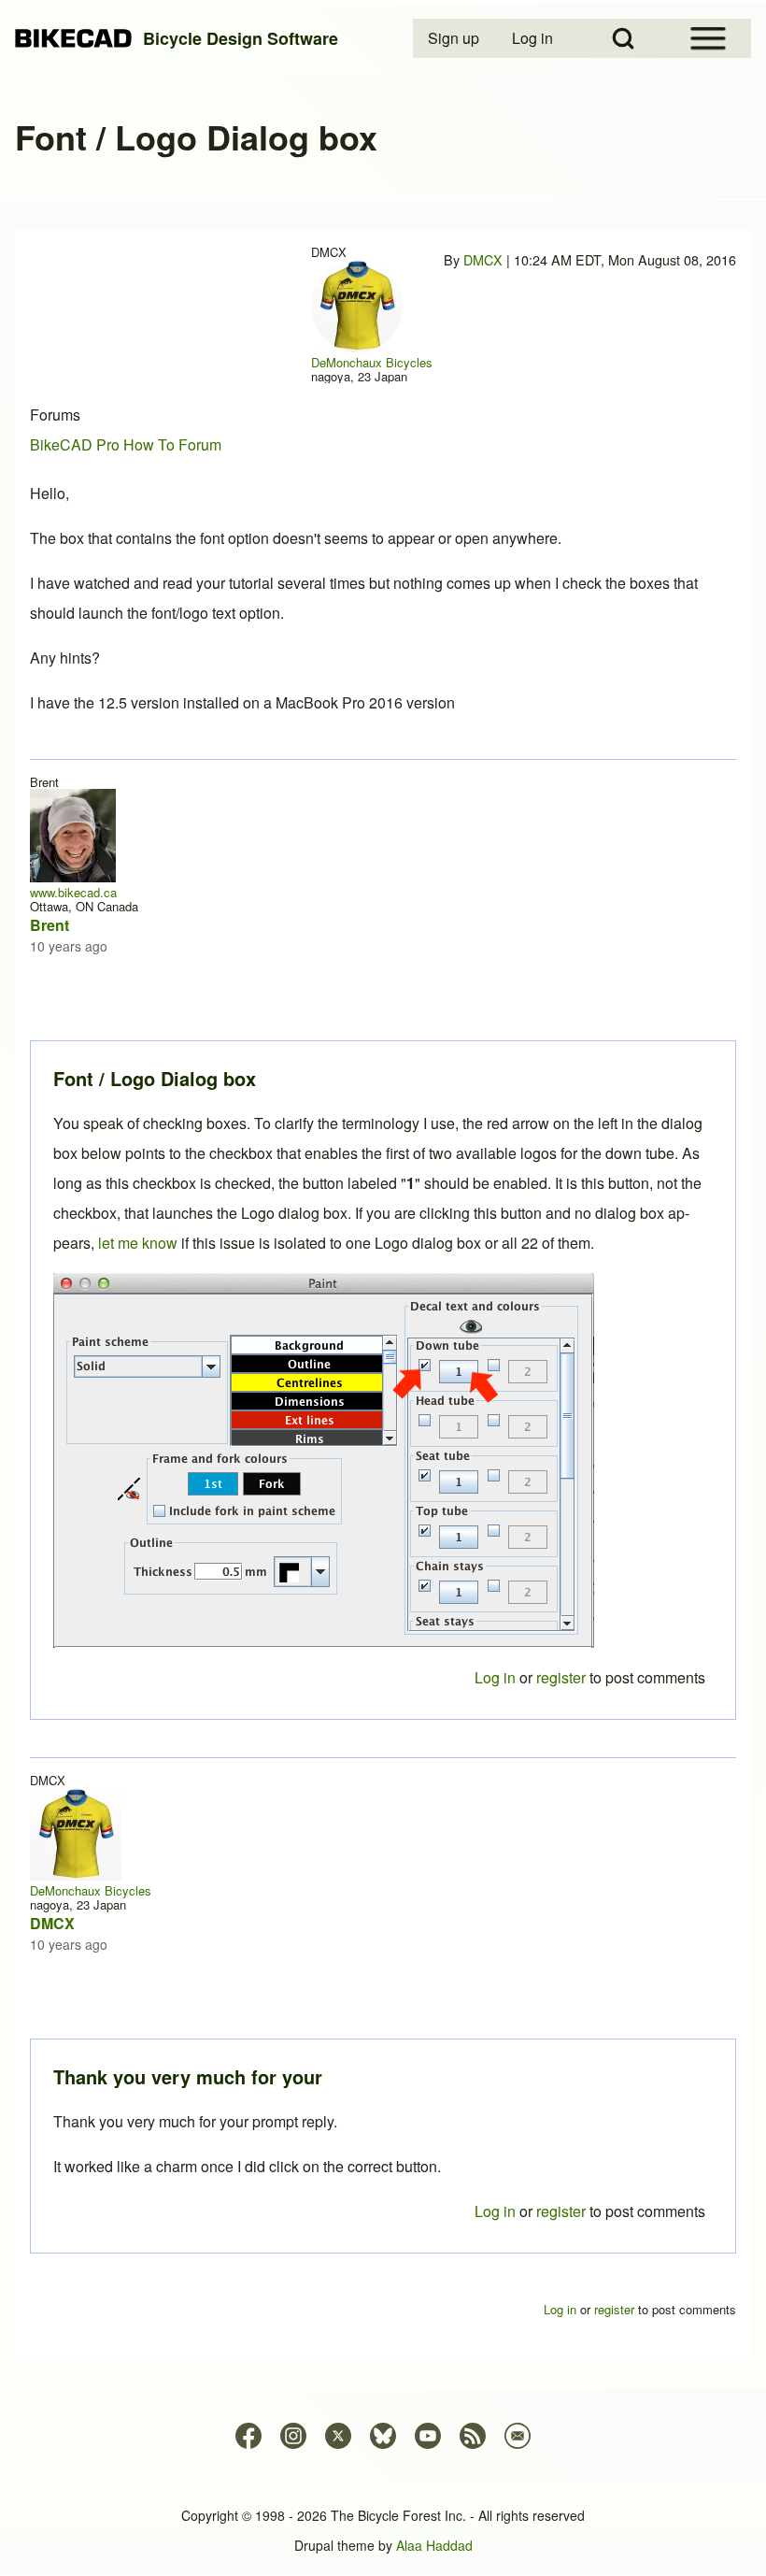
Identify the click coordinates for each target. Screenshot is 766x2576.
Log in (495, 2211)
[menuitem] (455, 38)
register (561, 2211)
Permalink (383, 1288)
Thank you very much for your (188, 2076)
